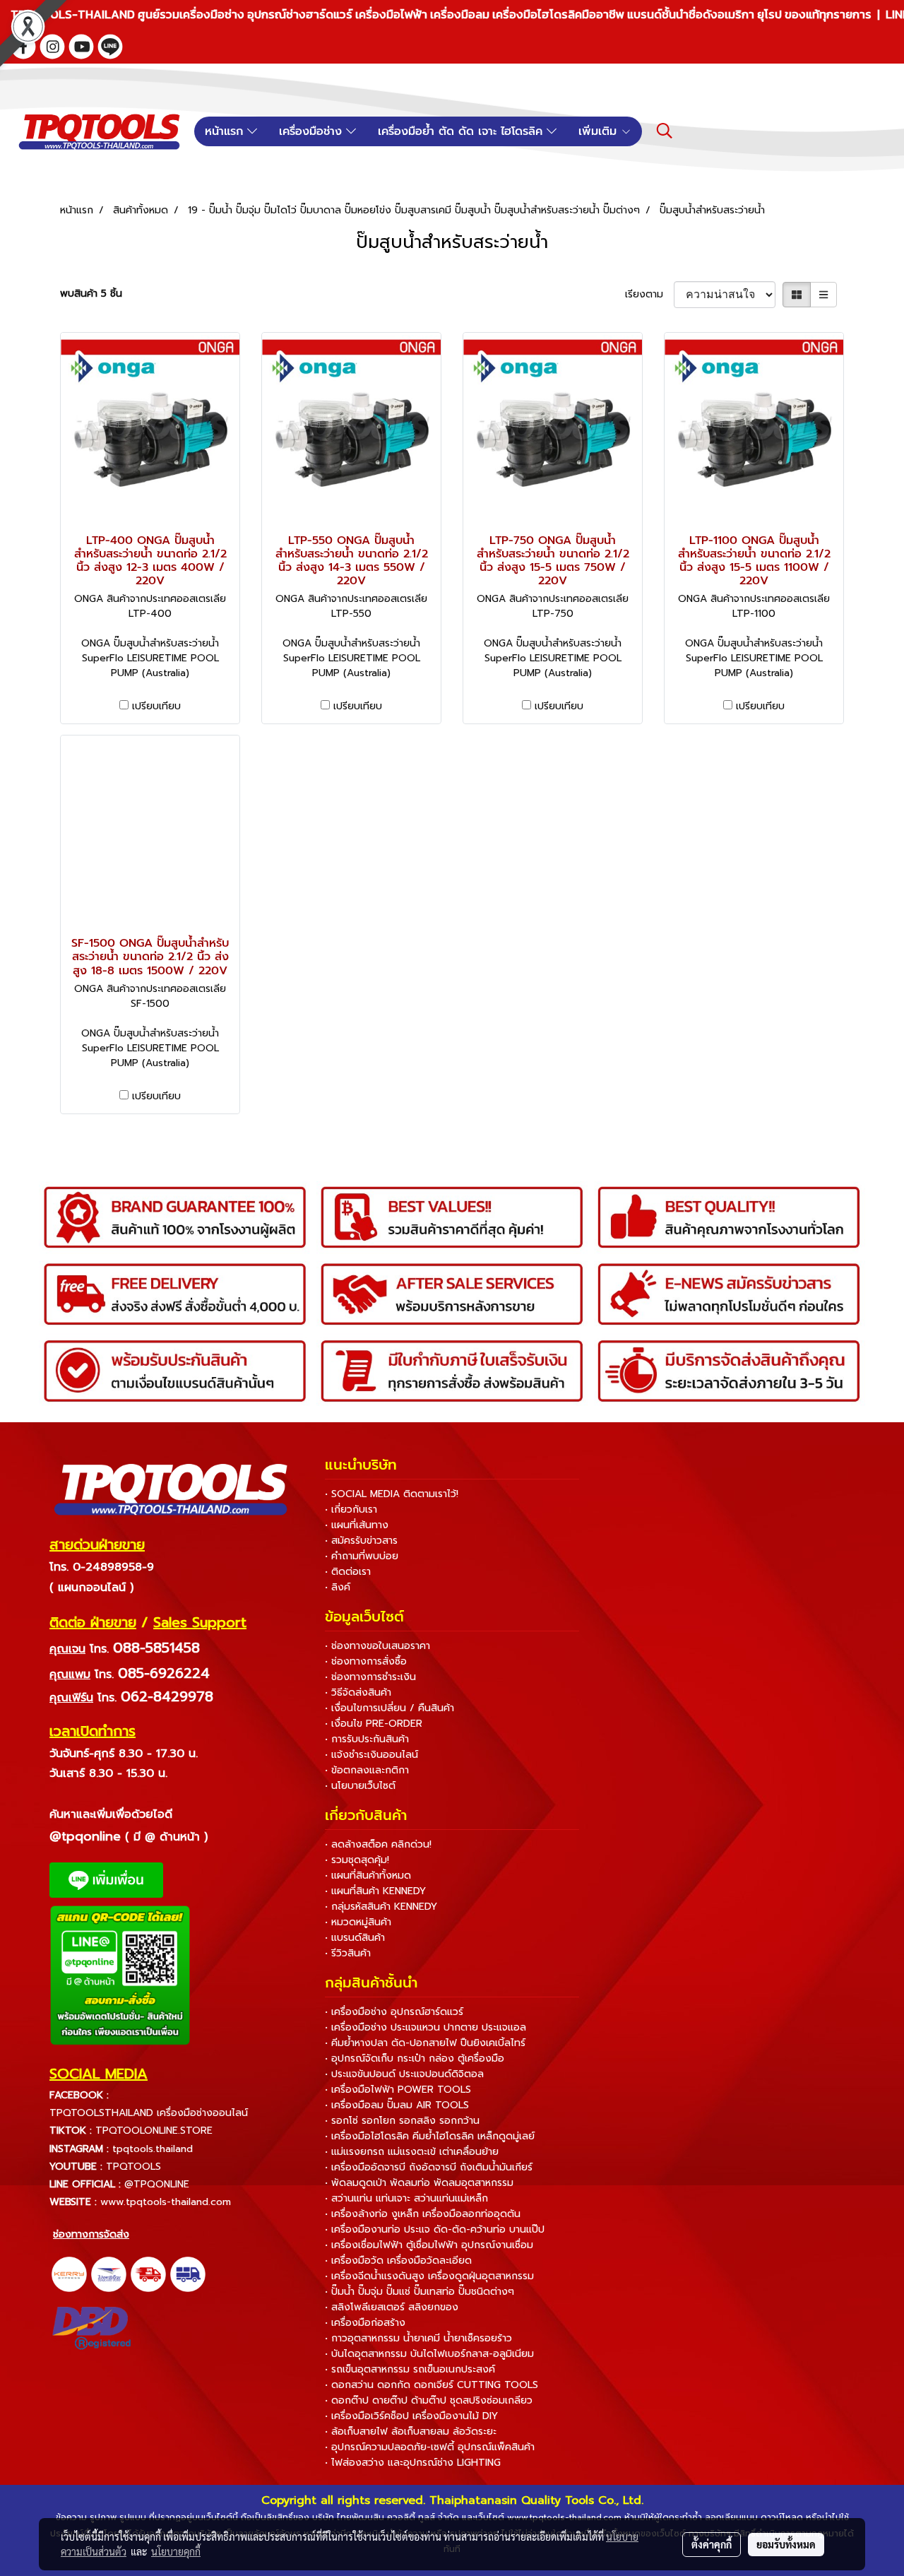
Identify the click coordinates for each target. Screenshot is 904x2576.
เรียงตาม (649, 294)
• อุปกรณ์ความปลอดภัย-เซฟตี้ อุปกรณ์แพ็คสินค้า (430, 2447)
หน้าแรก (226, 131)
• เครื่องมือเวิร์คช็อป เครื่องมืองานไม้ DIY (411, 2416)
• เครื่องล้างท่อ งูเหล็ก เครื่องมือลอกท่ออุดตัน (423, 2214)
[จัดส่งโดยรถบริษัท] (148, 2274)
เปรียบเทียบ (156, 706)
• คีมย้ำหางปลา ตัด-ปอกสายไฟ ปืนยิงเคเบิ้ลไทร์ (425, 2043)
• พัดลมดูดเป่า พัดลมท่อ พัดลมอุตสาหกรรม (419, 2183)
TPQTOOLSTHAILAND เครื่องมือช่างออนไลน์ (149, 2113)
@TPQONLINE (157, 2184)
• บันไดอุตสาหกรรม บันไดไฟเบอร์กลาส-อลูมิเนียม (429, 2354)
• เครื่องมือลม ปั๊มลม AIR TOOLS (397, 2105)
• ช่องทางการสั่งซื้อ (366, 1661)
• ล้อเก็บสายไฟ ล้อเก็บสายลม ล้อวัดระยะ (411, 2432)
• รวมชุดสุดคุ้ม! (357, 1860)
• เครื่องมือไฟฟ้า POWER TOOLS (398, 2090)
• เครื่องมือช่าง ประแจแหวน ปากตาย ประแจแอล (426, 2027)
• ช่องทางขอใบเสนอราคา (377, 1646)
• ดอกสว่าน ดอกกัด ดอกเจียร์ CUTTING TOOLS (432, 2385)
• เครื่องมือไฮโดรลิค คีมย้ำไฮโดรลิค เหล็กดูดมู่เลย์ (430, 2136)
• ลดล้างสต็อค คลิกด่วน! (378, 1844)
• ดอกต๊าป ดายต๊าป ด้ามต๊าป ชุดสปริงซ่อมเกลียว (429, 2400)
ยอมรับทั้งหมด (786, 2544)
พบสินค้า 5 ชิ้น (91, 294)
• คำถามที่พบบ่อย (362, 1556)
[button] (665, 131)
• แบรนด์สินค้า (355, 1938)
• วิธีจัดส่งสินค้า (358, 1692)
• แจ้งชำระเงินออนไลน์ (371, 1755)
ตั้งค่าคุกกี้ (712, 2544)
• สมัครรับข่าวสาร (361, 1541)
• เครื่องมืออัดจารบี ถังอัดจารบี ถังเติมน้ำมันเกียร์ (429, 2167)
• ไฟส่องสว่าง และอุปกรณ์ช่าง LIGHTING (413, 2463)
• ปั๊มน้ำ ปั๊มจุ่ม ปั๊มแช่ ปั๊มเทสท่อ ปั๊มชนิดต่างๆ (420, 2292)
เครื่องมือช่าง (313, 131)
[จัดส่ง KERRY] (69, 2274)
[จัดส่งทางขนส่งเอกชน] (188, 2274)
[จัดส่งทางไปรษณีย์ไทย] (109, 2274)
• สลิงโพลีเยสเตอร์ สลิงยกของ (392, 2307)
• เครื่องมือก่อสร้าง (365, 2323)
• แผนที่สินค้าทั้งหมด (368, 1875)
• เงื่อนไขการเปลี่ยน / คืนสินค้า (389, 1708)
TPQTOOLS (133, 2167)
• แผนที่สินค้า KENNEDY (375, 1891)
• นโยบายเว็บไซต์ (360, 1786)
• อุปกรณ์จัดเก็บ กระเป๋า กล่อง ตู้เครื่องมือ (415, 2058)
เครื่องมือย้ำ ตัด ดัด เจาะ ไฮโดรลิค (462, 131)
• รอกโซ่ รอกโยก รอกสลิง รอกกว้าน (402, 2121)
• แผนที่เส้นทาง (357, 1525)
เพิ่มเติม (600, 131)
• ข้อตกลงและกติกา (367, 1770)
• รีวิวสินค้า (348, 1953)
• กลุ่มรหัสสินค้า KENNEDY (381, 1907)
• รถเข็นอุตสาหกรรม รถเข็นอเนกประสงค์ (410, 2369)
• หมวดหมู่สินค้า (358, 1922)
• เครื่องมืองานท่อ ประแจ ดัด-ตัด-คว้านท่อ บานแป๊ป (435, 2229)
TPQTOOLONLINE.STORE (154, 2131)
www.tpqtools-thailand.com (166, 2202)
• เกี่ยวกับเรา (351, 1509)
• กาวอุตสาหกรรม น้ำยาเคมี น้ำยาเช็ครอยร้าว (418, 2338)
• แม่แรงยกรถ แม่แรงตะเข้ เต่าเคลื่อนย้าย (412, 2152)
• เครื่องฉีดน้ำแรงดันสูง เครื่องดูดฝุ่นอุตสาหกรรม (429, 2276)
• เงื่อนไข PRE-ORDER (374, 1724)
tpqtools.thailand (153, 2149)
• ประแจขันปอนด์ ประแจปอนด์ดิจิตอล (404, 2074)
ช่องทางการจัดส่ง (91, 2234)
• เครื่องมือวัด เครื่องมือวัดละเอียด (398, 2261)
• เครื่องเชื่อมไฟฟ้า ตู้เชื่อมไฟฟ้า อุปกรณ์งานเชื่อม (429, 2245)
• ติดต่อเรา (348, 1572)
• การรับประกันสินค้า (367, 1739)
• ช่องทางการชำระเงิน (370, 1677)
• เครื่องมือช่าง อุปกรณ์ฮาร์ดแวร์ (394, 2012)
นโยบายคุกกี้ (176, 2551)
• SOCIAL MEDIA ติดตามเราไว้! (392, 1494)
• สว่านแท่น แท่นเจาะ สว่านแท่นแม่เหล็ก (406, 2198)
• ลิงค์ (338, 1587)
